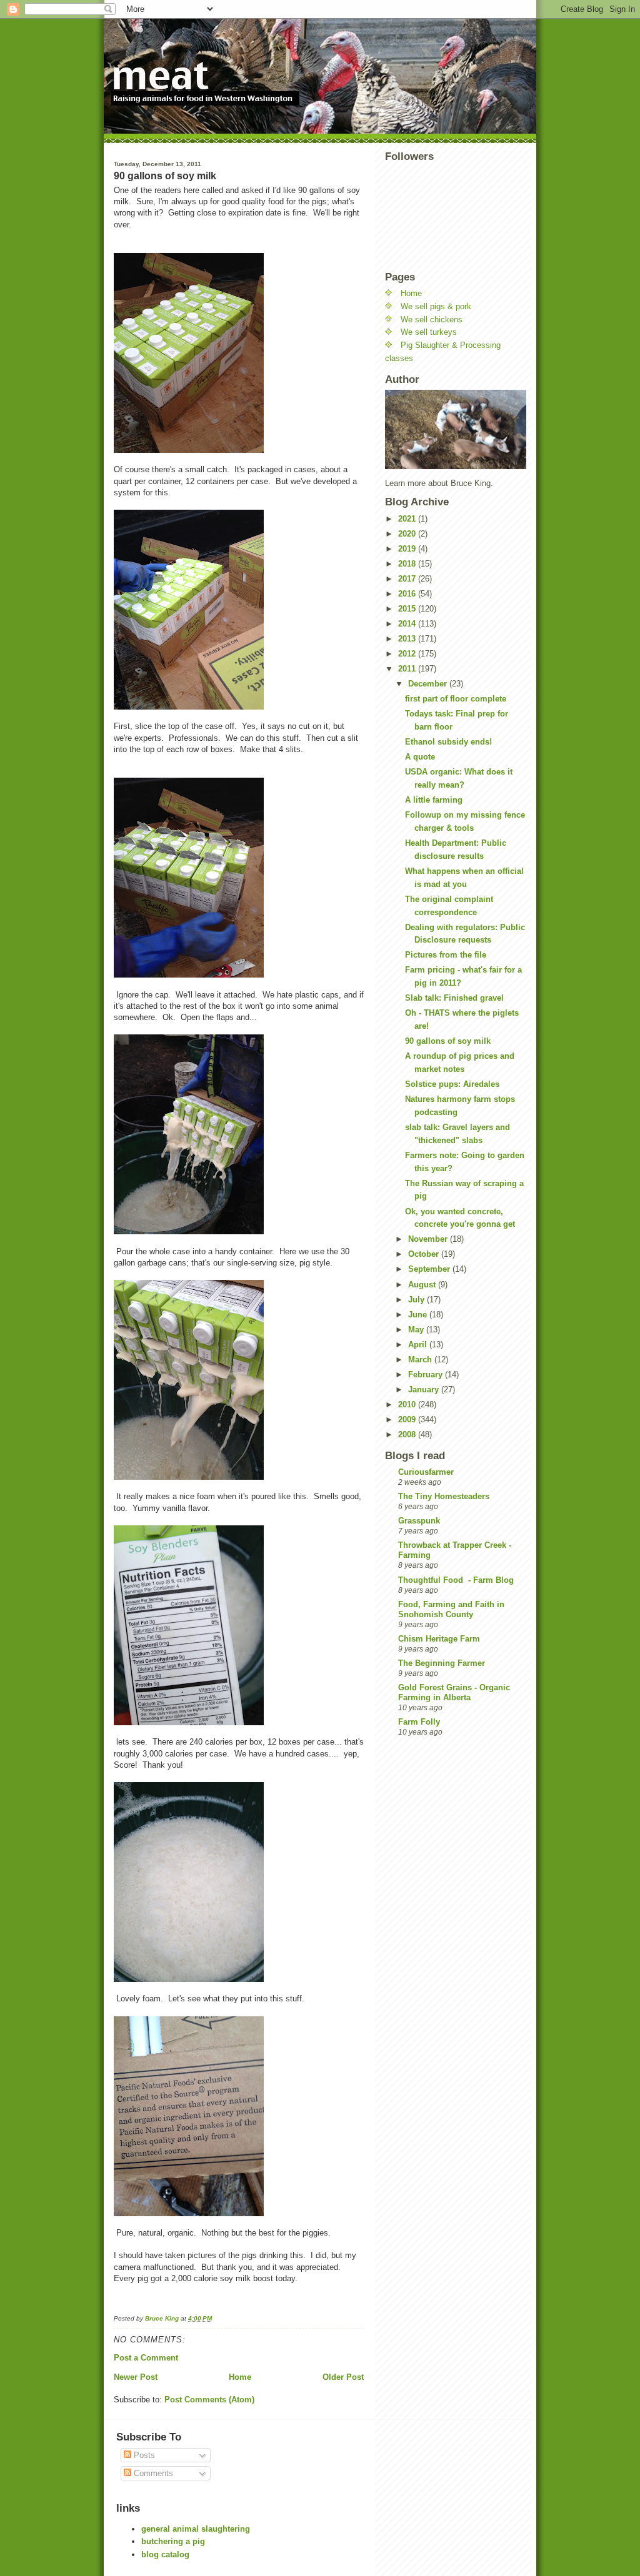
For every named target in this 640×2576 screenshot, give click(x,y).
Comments (152, 2473)
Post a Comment (146, 2358)
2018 (408, 564)
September (430, 1269)
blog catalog (165, 2554)
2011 (408, 669)
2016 (408, 594)
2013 (408, 639)
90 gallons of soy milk (448, 1041)
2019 (408, 549)
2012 (408, 654)
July (417, 1300)
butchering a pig (173, 2541)
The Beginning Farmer (442, 1663)
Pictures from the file (446, 955)
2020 (408, 534)
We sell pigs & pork (436, 306)
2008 (408, 1434)
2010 (408, 1404)
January (425, 1390)
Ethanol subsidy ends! (448, 742)
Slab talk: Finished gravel (454, 998)
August (423, 1285)
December (429, 684)
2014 (408, 624)
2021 (408, 519)
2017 (408, 579)
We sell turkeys (429, 332)
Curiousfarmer (426, 1472)
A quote (420, 757)
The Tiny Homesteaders (444, 1496)
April (419, 1345)
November (429, 1239)
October (425, 1254)
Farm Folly (419, 1722)
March (421, 1360)
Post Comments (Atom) (209, 2400)
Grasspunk (419, 1521)
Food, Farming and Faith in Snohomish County (451, 1609)
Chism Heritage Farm (439, 1639)
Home (240, 2377)
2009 (408, 1419)
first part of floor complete (456, 699)
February (427, 1375)
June (419, 1315)
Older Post (343, 2377)
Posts (143, 2455)
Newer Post (136, 2377)
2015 (408, 609)
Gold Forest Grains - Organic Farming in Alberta (454, 1692)
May (417, 1330)
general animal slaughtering (196, 2529)
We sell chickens (432, 320)
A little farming (434, 800)
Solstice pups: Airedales (452, 1084)
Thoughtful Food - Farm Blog (456, 1580)
